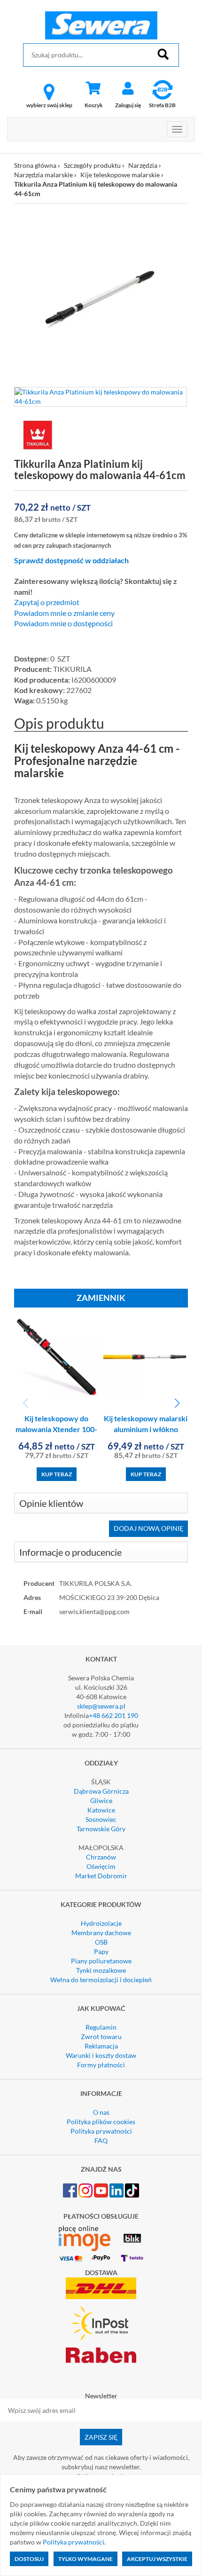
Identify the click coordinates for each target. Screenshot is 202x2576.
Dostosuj (29, 2559)
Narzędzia (143, 165)
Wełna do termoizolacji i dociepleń (101, 1980)
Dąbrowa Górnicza (101, 1791)
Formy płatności (101, 2065)
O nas (101, 2112)
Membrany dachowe (101, 1933)
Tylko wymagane (85, 2559)
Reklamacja (101, 2046)
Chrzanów (101, 1857)
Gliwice (101, 1800)
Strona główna (35, 165)
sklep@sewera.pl (101, 1706)
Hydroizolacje (101, 1923)
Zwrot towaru (101, 2036)
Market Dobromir (101, 1876)
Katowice (101, 1810)
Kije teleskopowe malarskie (120, 175)
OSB (101, 1942)
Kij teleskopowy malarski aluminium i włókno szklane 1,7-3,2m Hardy (146, 1429)
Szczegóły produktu (92, 165)
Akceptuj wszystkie (157, 2559)
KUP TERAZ (57, 1474)
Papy (101, 1951)
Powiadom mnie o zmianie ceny (64, 613)
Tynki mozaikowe (101, 1970)
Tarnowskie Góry (101, 1829)
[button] (177, 1403)
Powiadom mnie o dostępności (63, 623)
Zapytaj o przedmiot (47, 602)
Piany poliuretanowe (101, 1961)
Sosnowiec (101, 1819)
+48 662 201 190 (113, 1715)
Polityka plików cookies (101, 2122)
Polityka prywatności (101, 2131)
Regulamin (101, 2027)
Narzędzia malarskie (43, 175)
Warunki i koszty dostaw (101, 2055)
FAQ (101, 2140)
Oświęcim (101, 1866)
